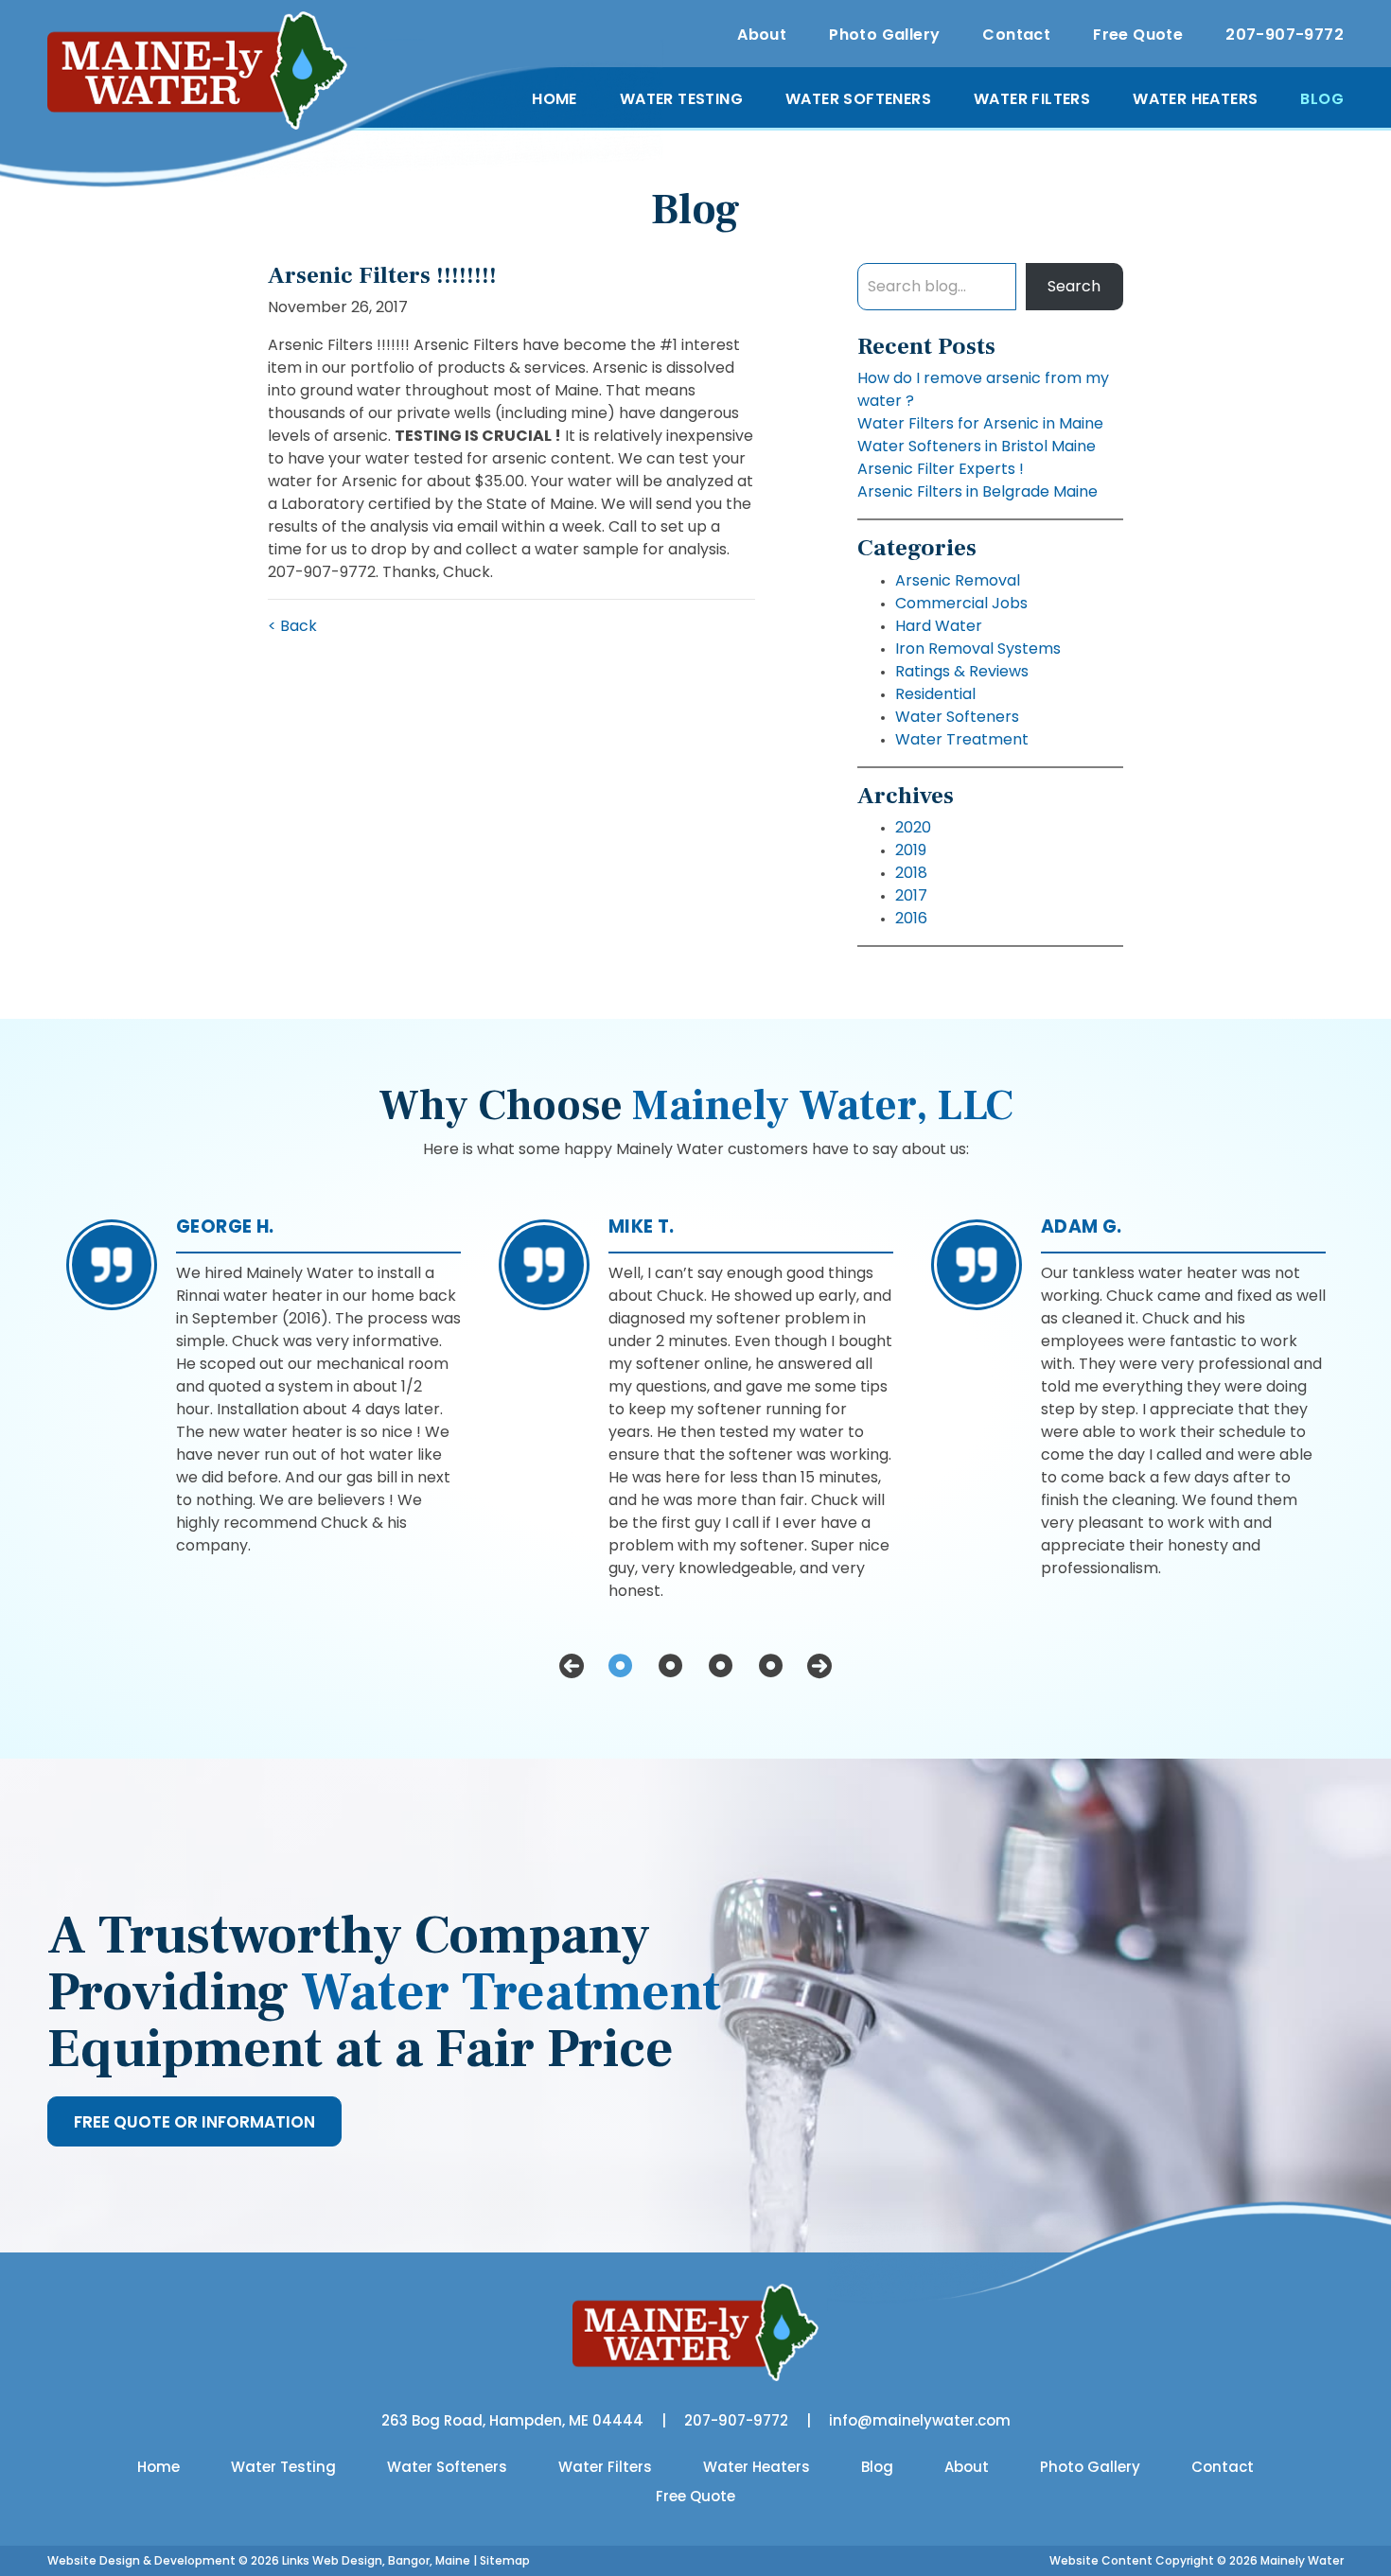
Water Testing (681, 99)
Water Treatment (962, 739)
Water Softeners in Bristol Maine (977, 446)
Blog (1322, 99)
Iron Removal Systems (978, 648)
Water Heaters (1195, 99)
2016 (911, 918)
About (762, 35)
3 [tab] (721, 1666)
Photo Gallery (884, 35)
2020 (913, 827)
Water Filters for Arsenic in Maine (980, 423)
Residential (935, 694)
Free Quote (1138, 35)
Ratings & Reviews (962, 671)
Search (1074, 286)
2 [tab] (670, 1666)
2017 (911, 895)
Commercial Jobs (961, 603)
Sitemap (505, 2560)
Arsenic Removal (958, 580)
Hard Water (939, 626)
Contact (1016, 35)
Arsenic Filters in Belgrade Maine (977, 491)
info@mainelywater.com (920, 2420)
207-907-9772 (1285, 35)
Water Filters (1032, 99)
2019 (911, 850)
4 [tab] (771, 1666)
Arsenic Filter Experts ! (941, 469)
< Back (292, 626)
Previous (572, 1666)
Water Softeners (858, 99)
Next (819, 1666)
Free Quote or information (194, 2122)
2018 (911, 873)
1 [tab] (620, 1666)
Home (555, 99)
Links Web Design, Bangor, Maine (378, 2560)
